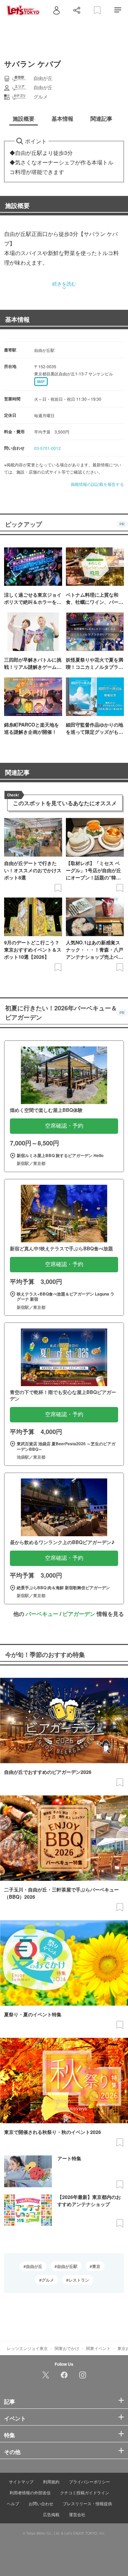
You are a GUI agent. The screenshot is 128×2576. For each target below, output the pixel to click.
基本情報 (17, 319)
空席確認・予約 (64, 1126)
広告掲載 (51, 2514)
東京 (96, 2266)
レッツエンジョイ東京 (27, 2348)
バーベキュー (42, 1614)
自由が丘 (34, 2266)
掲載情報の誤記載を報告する (97, 484)
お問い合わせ (41, 2503)
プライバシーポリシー (89, 2481)
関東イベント (98, 2348)
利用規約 (51, 2481)
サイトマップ (21, 2481)
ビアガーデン (79, 1614)
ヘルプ (13, 2503)
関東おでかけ (67, 2348)
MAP (41, 382)
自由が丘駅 (67, 2266)
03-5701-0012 (47, 448)
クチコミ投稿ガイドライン (85, 2492)
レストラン (79, 2280)
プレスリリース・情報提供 (87, 2503)
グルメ (48, 2280)
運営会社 (77, 2514)
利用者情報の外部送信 (30, 2492)
